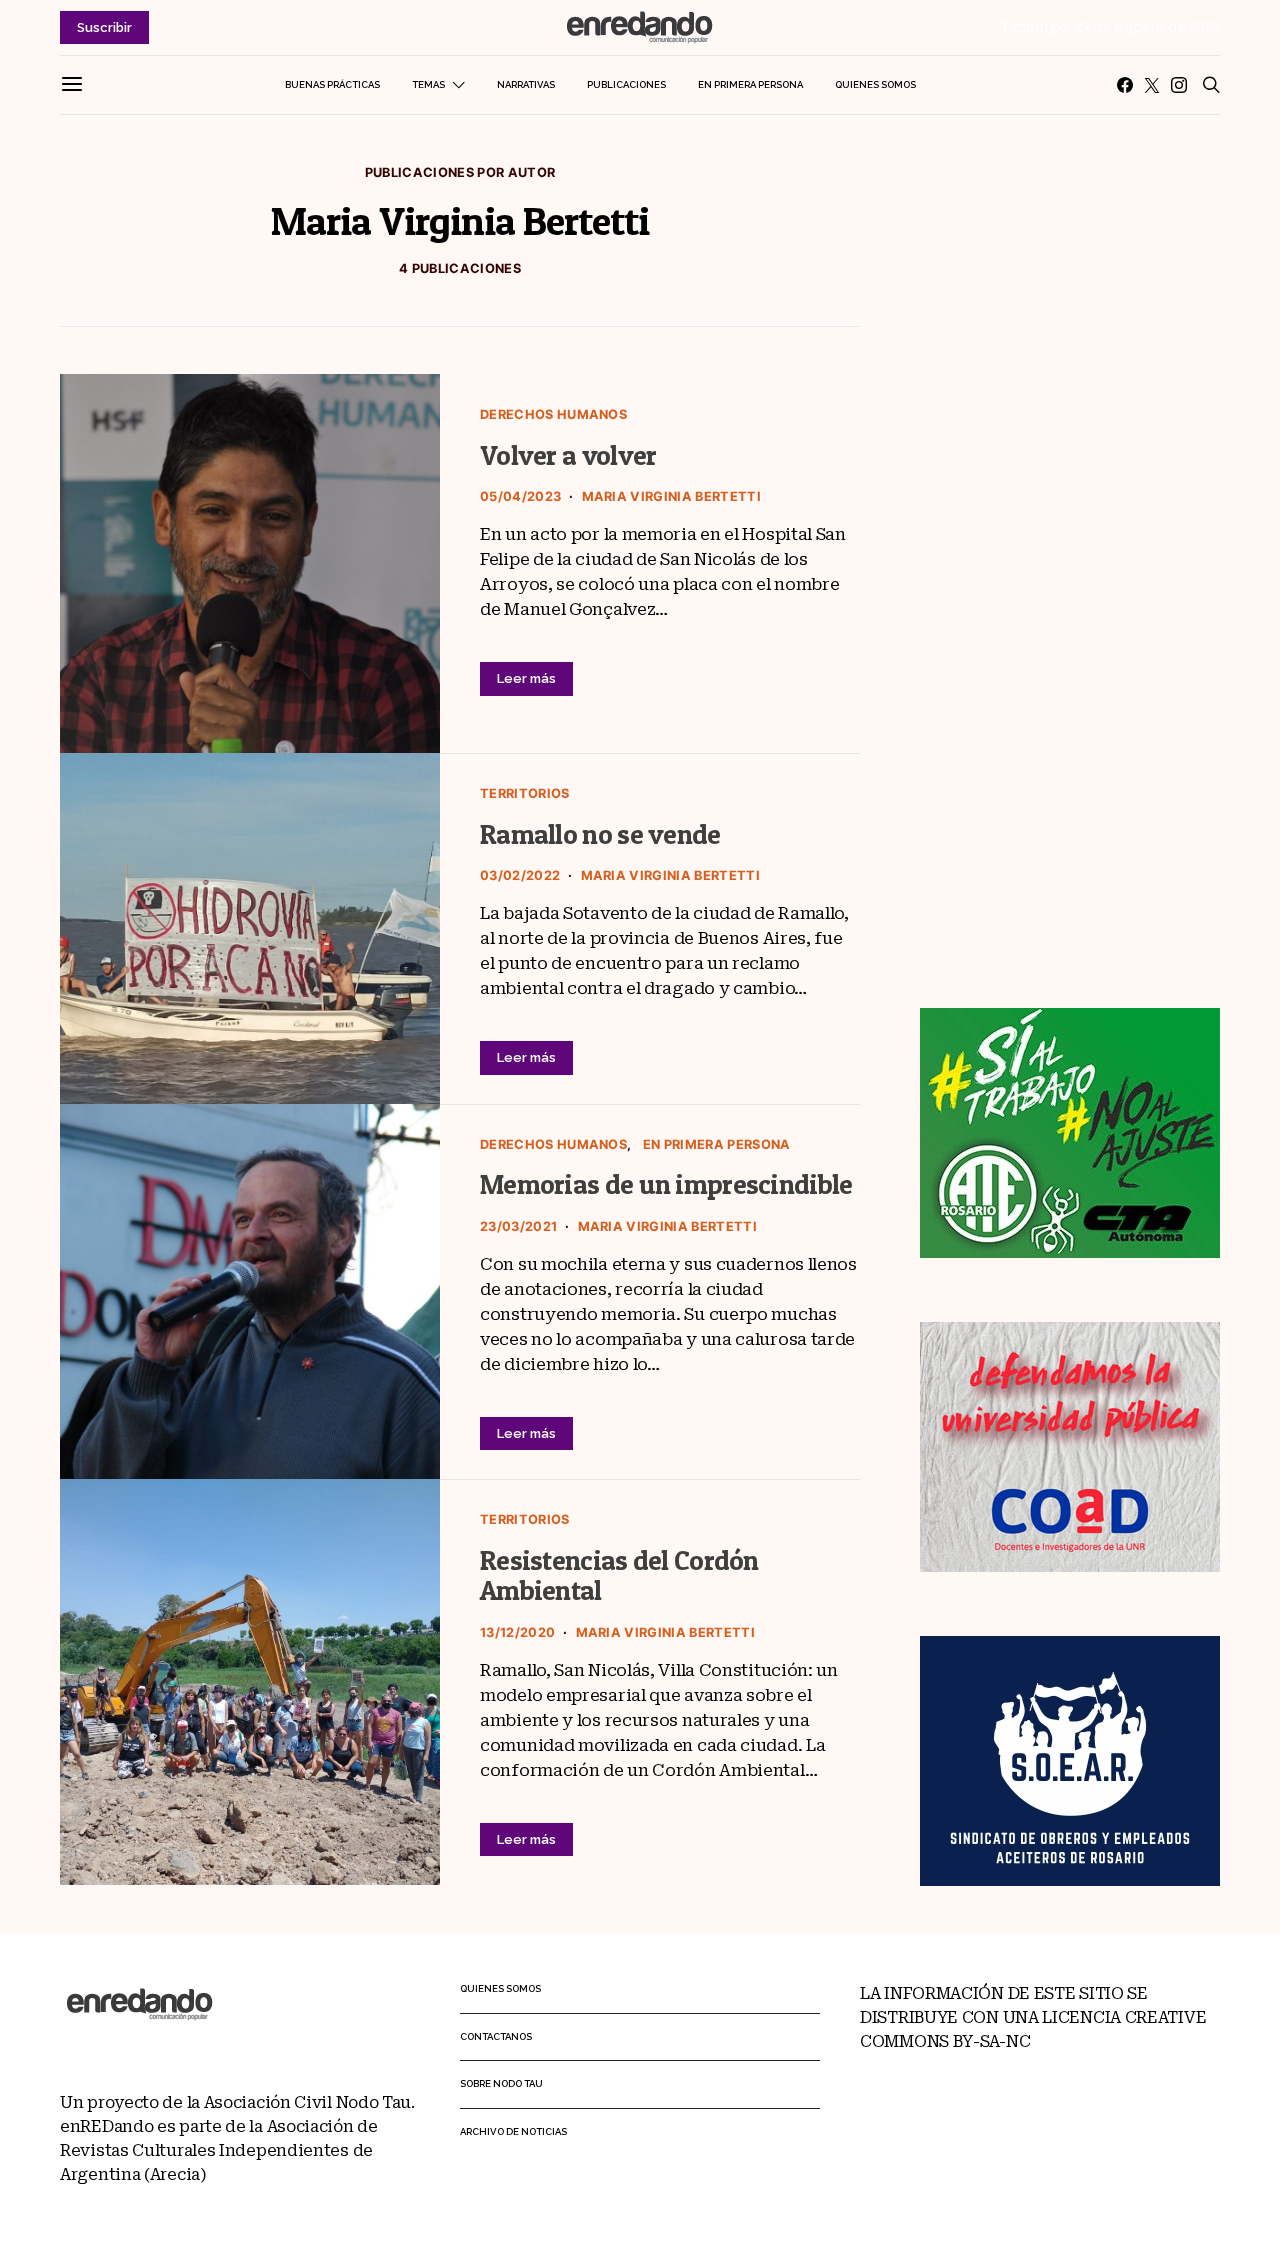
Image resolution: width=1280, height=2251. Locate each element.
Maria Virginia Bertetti (671, 496)
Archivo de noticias (513, 2131)
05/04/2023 (520, 496)
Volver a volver (568, 455)
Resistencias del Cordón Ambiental (619, 1576)
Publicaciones (626, 84)
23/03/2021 (518, 1226)
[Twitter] (1152, 85)
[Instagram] (1179, 85)
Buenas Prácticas (332, 84)
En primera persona (750, 84)
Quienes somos (875, 84)
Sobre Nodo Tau (501, 2083)
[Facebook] (1125, 85)
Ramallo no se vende (600, 834)
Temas (428, 84)
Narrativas (526, 84)
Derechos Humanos (553, 414)
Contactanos (496, 2036)
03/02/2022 (520, 875)
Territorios (525, 793)
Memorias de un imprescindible (666, 1184)
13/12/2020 (517, 1632)
